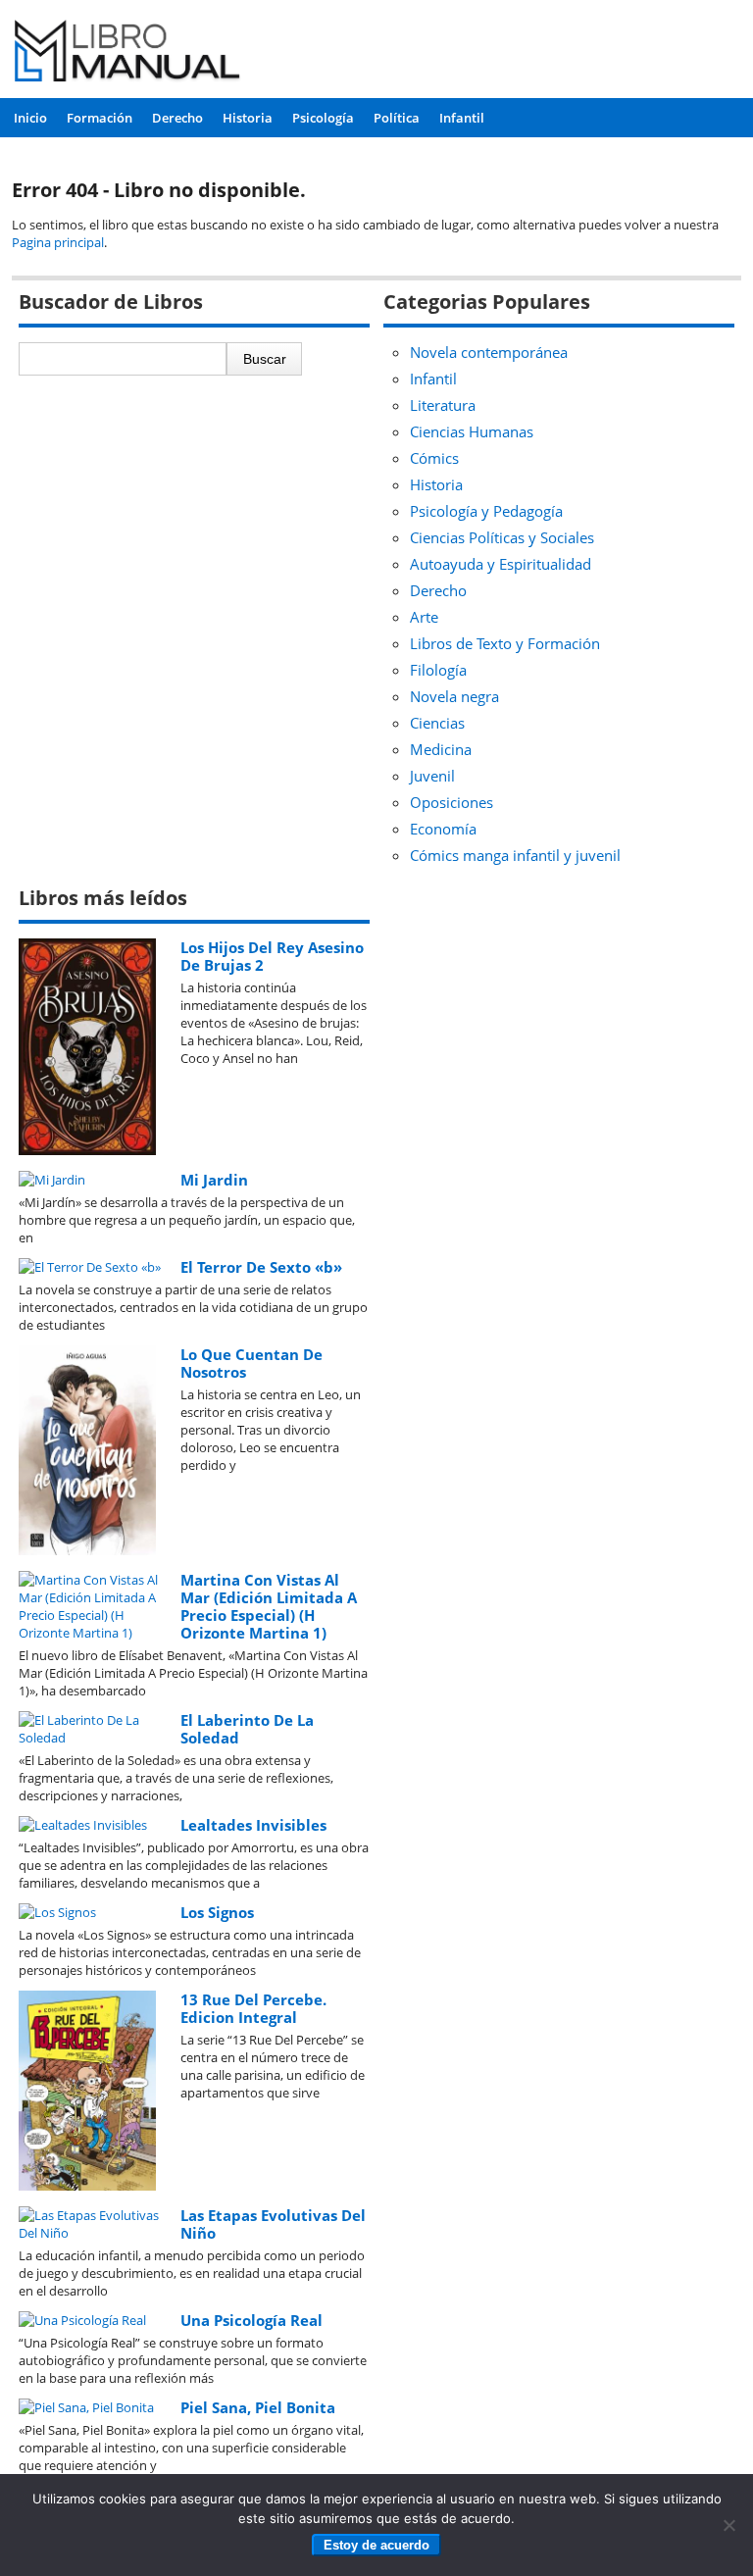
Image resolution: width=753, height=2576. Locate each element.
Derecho (177, 118)
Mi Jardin (214, 1180)
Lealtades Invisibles (253, 1825)
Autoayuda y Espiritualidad (501, 564)
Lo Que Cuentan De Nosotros (251, 1363)
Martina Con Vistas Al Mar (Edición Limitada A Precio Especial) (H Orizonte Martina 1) (269, 1606)
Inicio (30, 118)
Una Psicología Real (251, 2320)
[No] (728, 2525)
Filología (438, 670)
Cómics (434, 458)
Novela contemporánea (489, 352)
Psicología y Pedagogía (486, 511)
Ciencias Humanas (472, 431)
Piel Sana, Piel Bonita (258, 2407)
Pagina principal (58, 242)
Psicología (323, 118)
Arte (424, 617)
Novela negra (454, 696)
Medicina (441, 749)
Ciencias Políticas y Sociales (502, 537)
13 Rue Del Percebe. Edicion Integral (253, 2008)
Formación (100, 118)
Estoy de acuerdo (376, 2545)
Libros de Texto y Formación (505, 643)
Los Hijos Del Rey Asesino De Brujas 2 (272, 956)
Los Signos (217, 1912)
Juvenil (432, 776)
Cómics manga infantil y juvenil (515, 855)
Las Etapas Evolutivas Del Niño (273, 2224)
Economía (443, 829)
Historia (248, 118)
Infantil (462, 118)
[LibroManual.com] (127, 53)
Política (397, 118)
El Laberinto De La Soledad (247, 1729)
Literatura (443, 405)
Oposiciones (452, 802)
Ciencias (437, 723)
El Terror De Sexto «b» (261, 1267)
